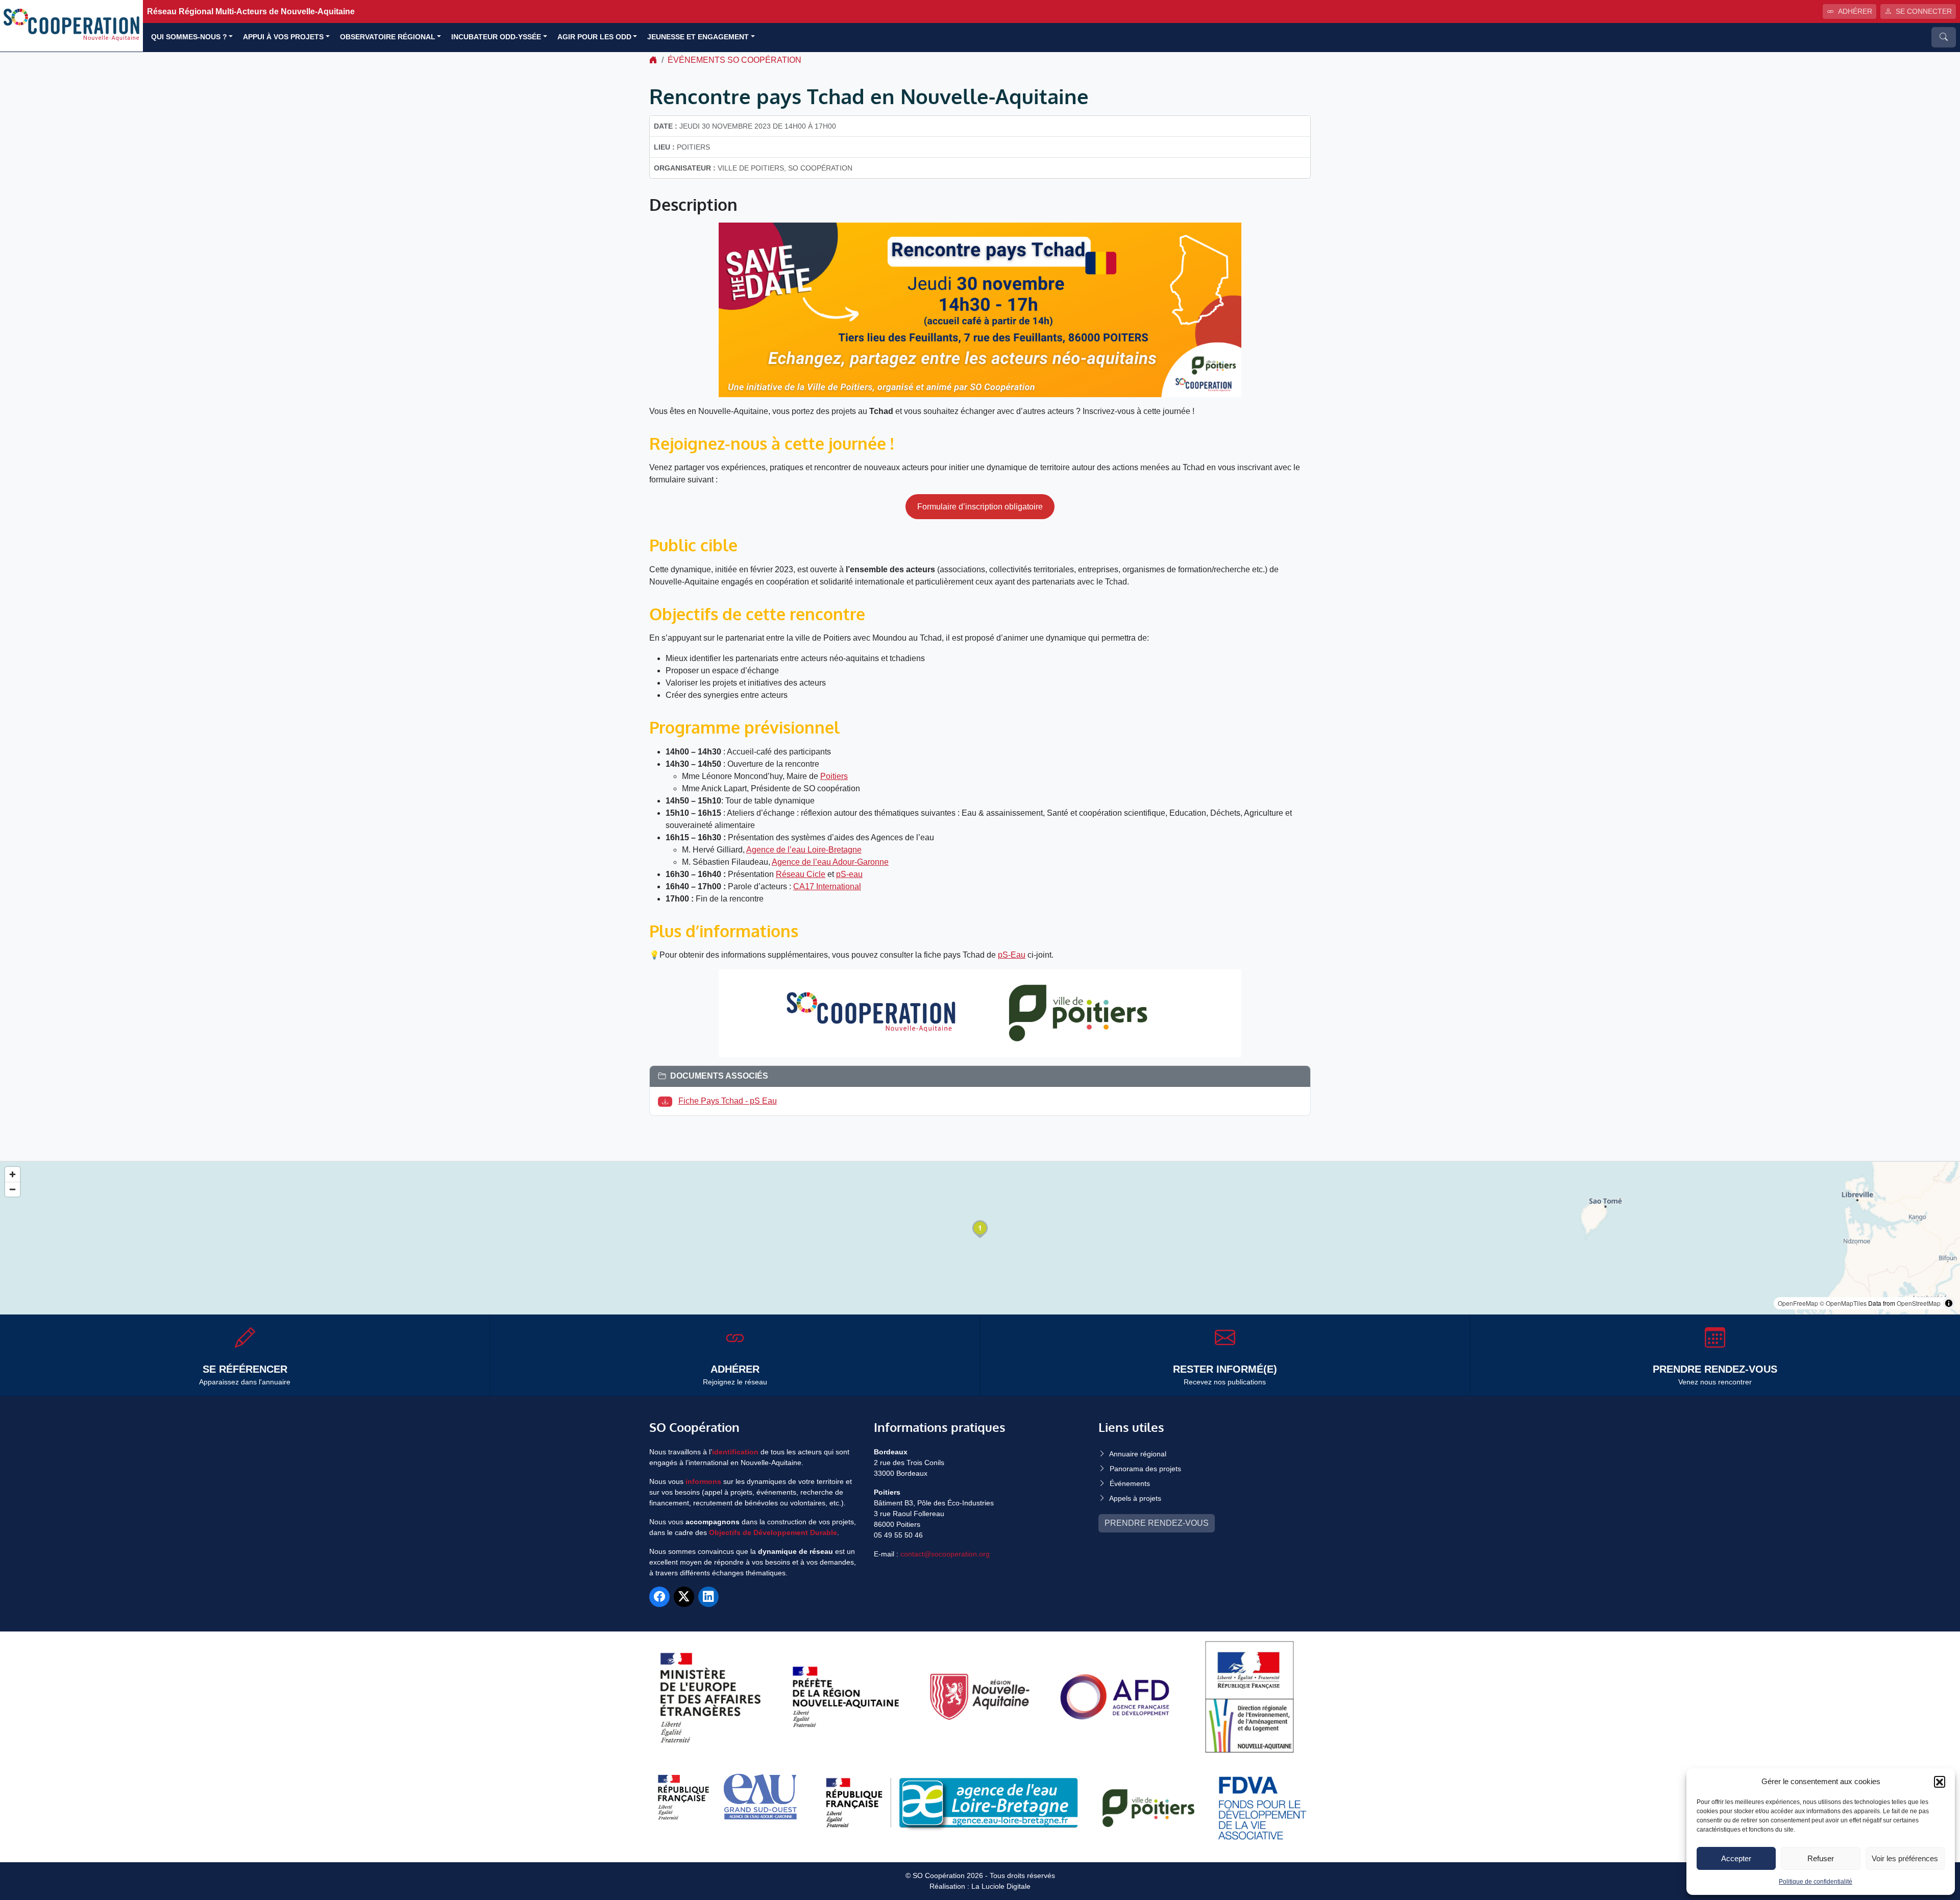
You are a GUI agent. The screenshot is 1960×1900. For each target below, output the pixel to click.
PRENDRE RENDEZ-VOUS (1157, 1523)
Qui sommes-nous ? (189, 37)
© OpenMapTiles (1843, 1303)
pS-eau (849, 874)
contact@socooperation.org (945, 1554)
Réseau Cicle (801, 874)
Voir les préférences (1905, 1858)
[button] (1940, 1782)
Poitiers (834, 776)
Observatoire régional (388, 37)
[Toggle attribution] (1949, 1303)
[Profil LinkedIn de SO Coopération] (708, 1597)
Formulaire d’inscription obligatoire (980, 507)
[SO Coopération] (71, 25)
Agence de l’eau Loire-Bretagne (804, 850)
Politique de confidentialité (1816, 1882)
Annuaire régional (1138, 1454)
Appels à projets (1135, 1498)
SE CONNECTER (1924, 11)
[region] (980, 1238)
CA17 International (827, 886)
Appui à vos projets (283, 37)
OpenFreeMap (1798, 1303)
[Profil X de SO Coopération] (684, 1597)
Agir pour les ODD (594, 37)
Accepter (1736, 1858)
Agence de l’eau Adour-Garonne (830, 862)
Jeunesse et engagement (698, 37)
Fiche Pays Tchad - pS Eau (728, 1101)
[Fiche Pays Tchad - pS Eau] (667, 1101)
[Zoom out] (13, 1189)
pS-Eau (1012, 955)
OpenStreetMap (1919, 1303)
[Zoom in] (13, 1174)
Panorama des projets (1145, 1469)
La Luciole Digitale (1001, 1886)
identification (735, 1452)
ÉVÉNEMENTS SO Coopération (734, 60)
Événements (1130, 1483)
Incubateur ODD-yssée (496, 37)
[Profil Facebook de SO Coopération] (659, 1597)
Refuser (1821, 1858)
